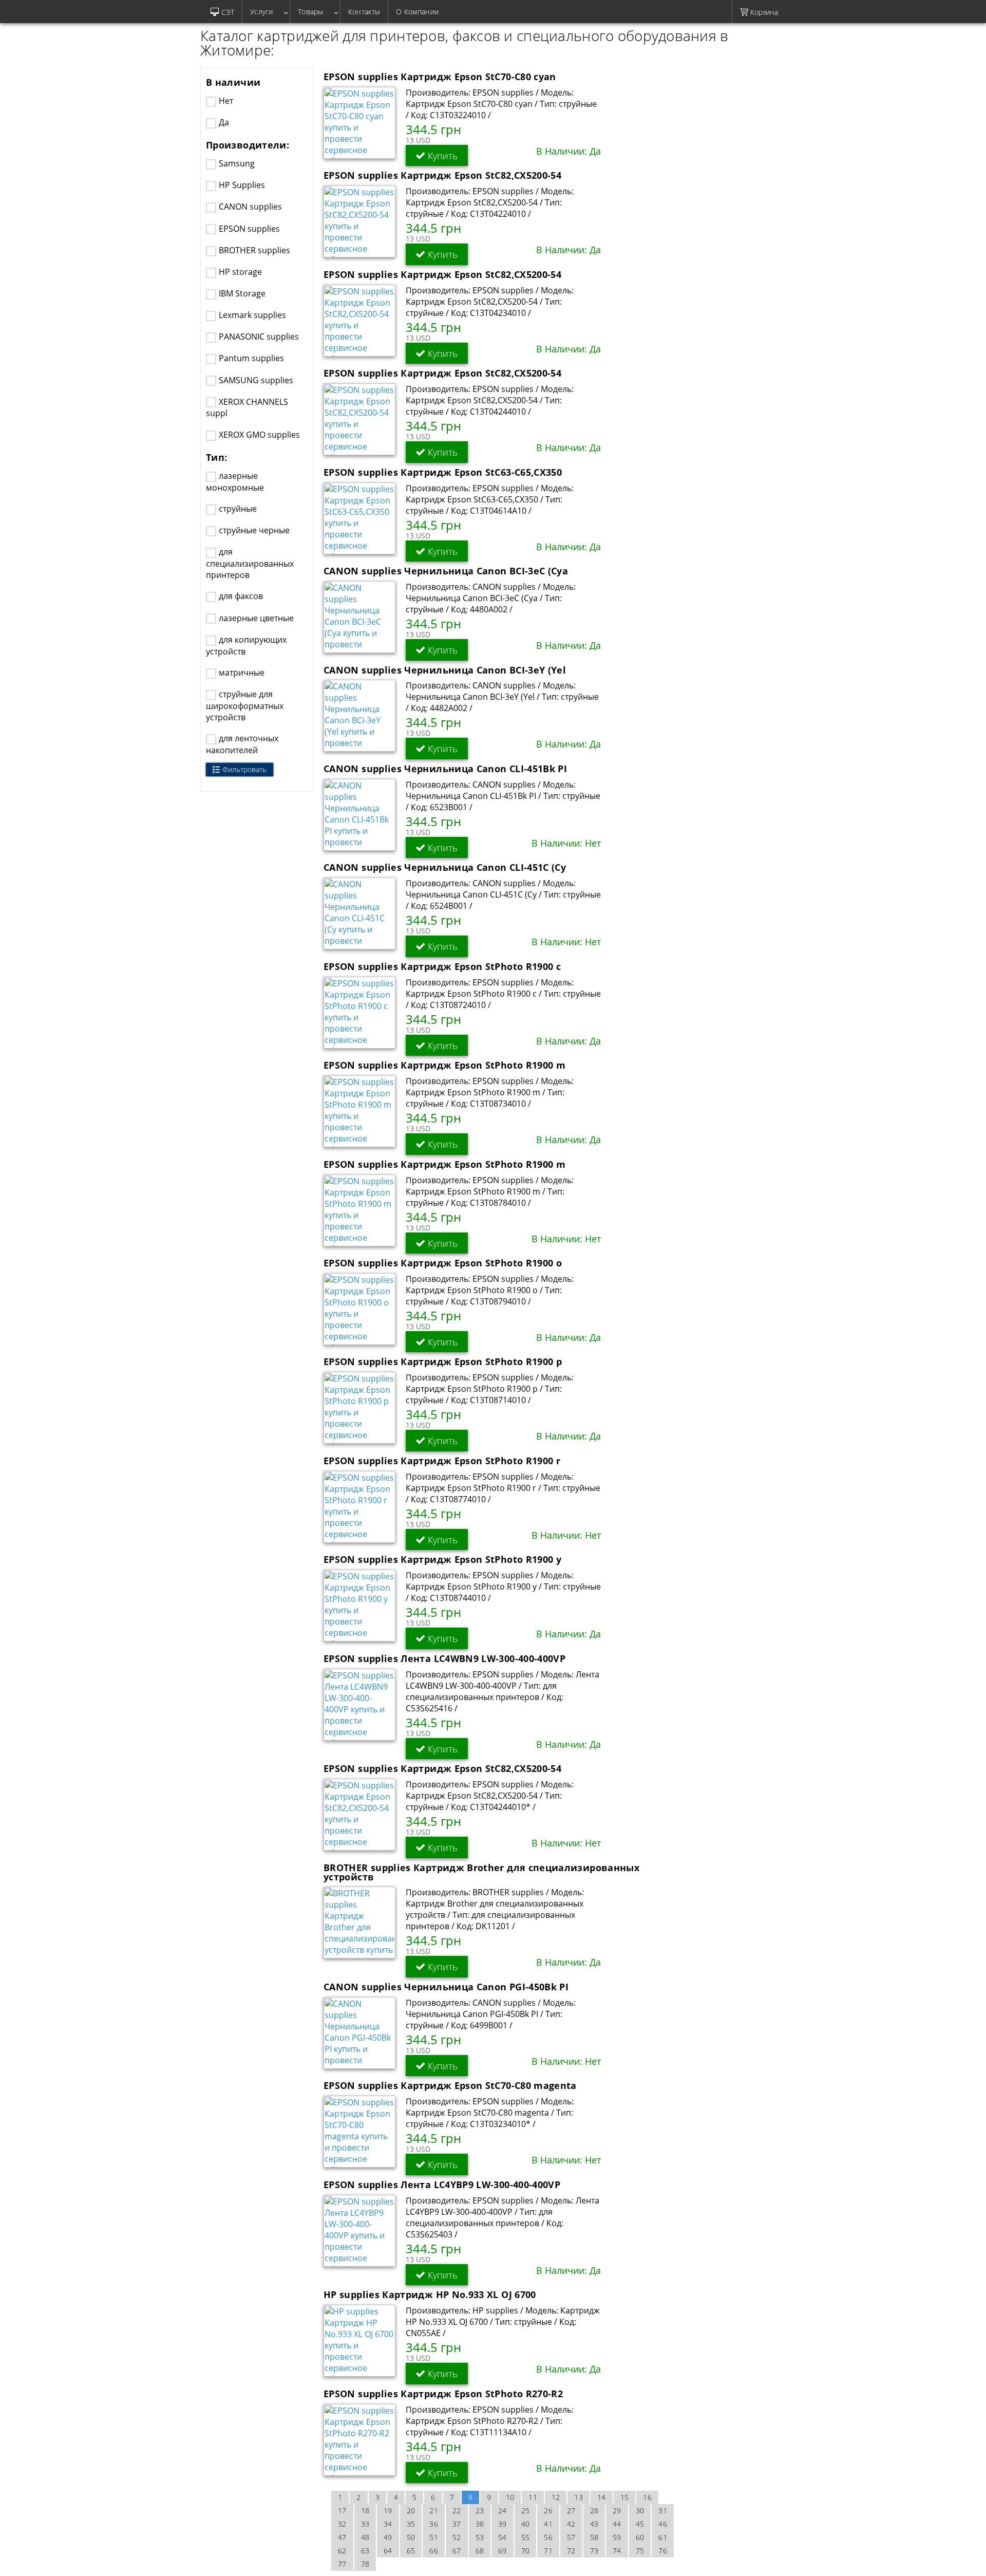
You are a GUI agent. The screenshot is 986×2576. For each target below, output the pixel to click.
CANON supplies (250, 207)
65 (411, 2551)
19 (388, 2510)
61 (663, 2537)
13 (579, 2497)
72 (571, 2551)
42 (571, 2524)
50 (411, 2537)
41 (548, 2524)
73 (594, 2551)
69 (503, 2551)
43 (594, 2524)
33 (365, 2524)
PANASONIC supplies (259, 337)
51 (434, 2537)
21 (434, 2510)
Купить (441, 156)
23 (480, 2510)
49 (388, 2537)
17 (342, 2510)
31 (663, 2510)
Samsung (237, 163)
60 (640, 2537)
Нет (226, 101)
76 (663, 2551)
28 (594, 2510)
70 (526, 2551)
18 (365, 2510)
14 (602, 2497)
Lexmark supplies (252, 315)
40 (526, 2524)
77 (342, 2564)
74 (617, 2551)
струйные (238, 509)
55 (526, 2537)
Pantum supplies (251, 358)
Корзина (763, 12)
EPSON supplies (249, 229)
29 (617, 2510)
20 (411, 2510)
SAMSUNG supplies (256, 380)
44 (617, 2524)
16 (647, 2497)
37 (457, 2524)
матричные (242, 673)
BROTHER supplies (254, 250)
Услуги (266, 12)
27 (571, 2510)
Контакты (364, 12)
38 (480, 2524)
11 (533, 2497)
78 (365, 2564)
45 (640, 2524)
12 (556, 2497)
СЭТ (228, 12)
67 (457, 2551)
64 (388, 2551)
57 (571, 2537)
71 (548, 2551)
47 (342, 2537)
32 (342, 2524)
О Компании (417, 12)
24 (503, 2510)
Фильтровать (244, 769)
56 (548, 2537)
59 (617, 2537)
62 (342, 2551)
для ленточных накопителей (242, 744)
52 (457, 2537)
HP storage (240, 272)
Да (224, 122)
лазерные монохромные (235, 482)
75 (640, 2551)
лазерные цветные (256, 618)
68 (480, 2551)
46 (663, 2524)
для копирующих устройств (246, 646)
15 (625, 2497)
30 (640, 2510)
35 (411, 2524)
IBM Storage (242, 293)
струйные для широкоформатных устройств (245, 706)
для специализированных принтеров (250, 563)
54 (503, 2537)
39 (503, 2524)
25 (526, 2510)
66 (434, 2551)
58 (594, 2537)
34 (388, 2524)
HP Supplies (242, 185)
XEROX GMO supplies (259, 435)
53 (480, 2537)
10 (510, 2497)
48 (365, 2537)
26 (548, 2510)
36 (434, 2524)
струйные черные (254, 530)
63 (365, 2551)
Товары (315, 12)
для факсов (241, 596)
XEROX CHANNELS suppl (247, 408)
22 (457, 2510)
